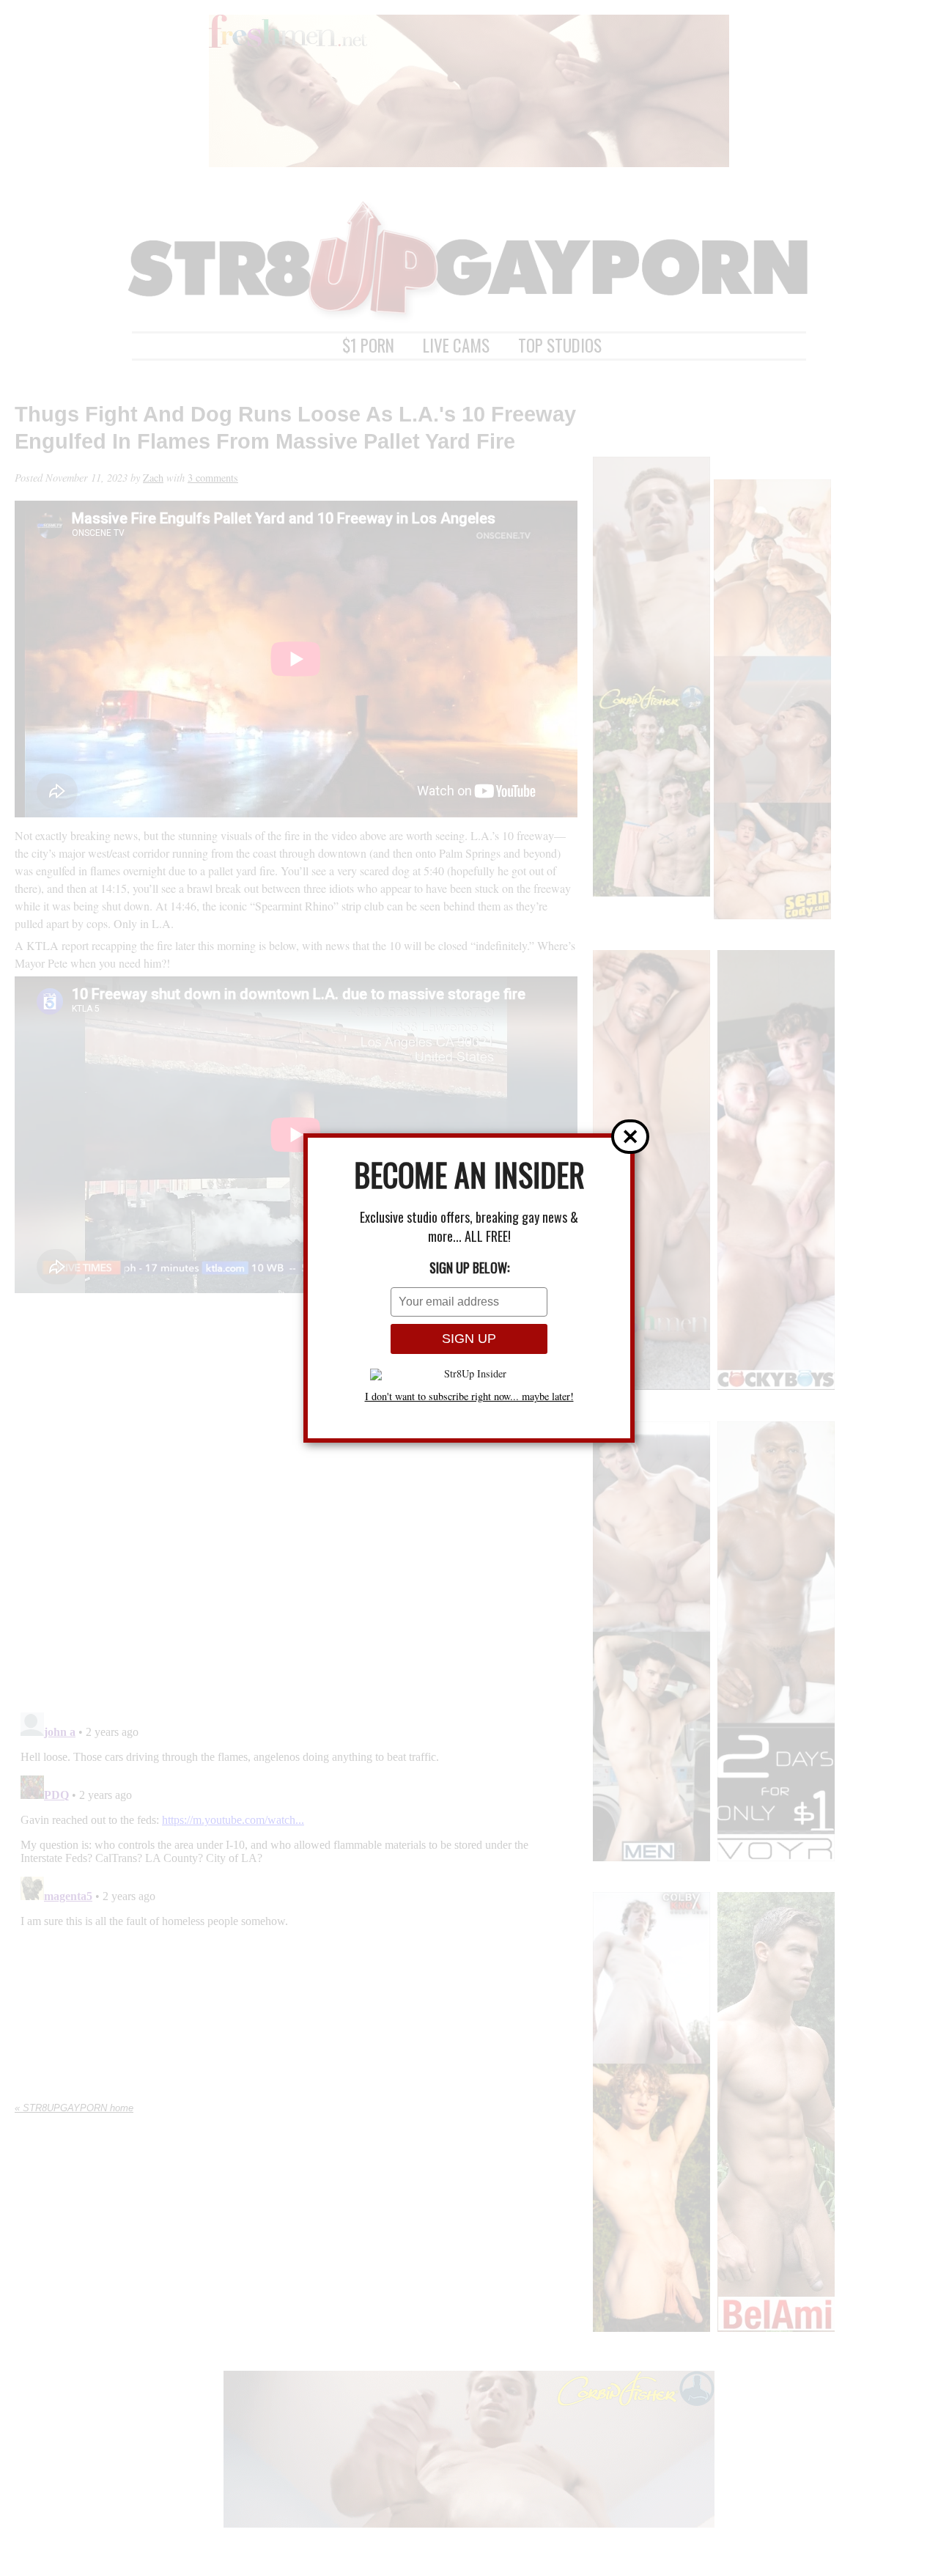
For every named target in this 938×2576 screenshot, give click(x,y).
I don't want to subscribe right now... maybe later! (469, 1396)
